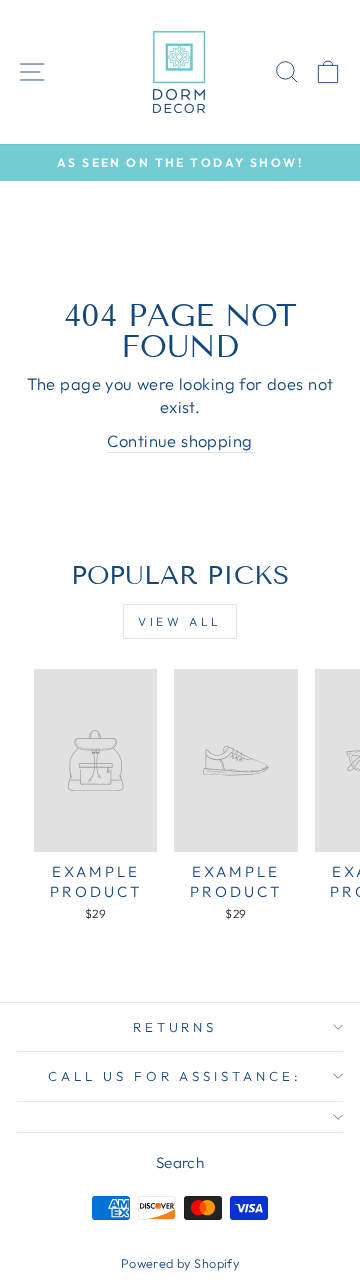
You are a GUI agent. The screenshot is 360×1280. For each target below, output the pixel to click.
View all (180, 621)
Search (180, 1162)
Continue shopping (179, 440)
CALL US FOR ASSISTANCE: (175, 1076)
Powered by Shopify (180, 1263)
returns (175, 1027)
